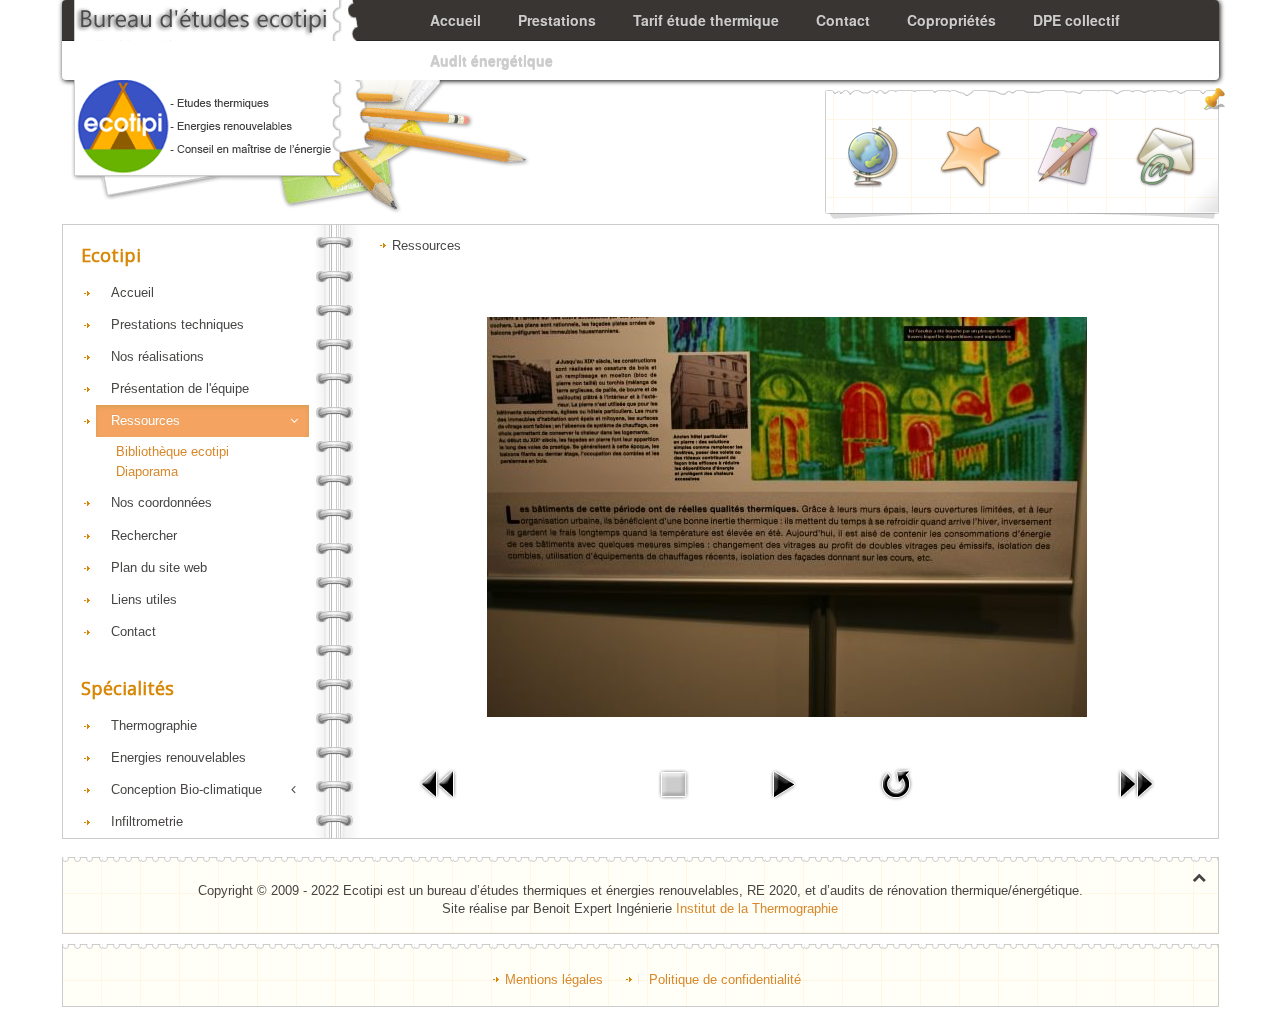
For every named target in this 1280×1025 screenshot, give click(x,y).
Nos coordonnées (161, 502)
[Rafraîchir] (896, 783)
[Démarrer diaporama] (783, 783)
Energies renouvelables (178, 757)
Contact (133, 631)
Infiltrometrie (147, 821)
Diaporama (147, 471)
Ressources (145, 420)
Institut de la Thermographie (757, 908)
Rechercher (144, 535)
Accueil (132, 292)
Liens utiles (144, 599)
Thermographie (154, 725)
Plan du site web (159, 567)
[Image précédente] (439, 783)
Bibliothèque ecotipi (172, 451)
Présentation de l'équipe (180, 388)
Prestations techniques (177, 324)
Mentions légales (554, 979)
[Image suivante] (1136, 783)
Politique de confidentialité (725, 979)
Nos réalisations (157, 356)
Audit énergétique (491, 60)
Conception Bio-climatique (186, 789)
